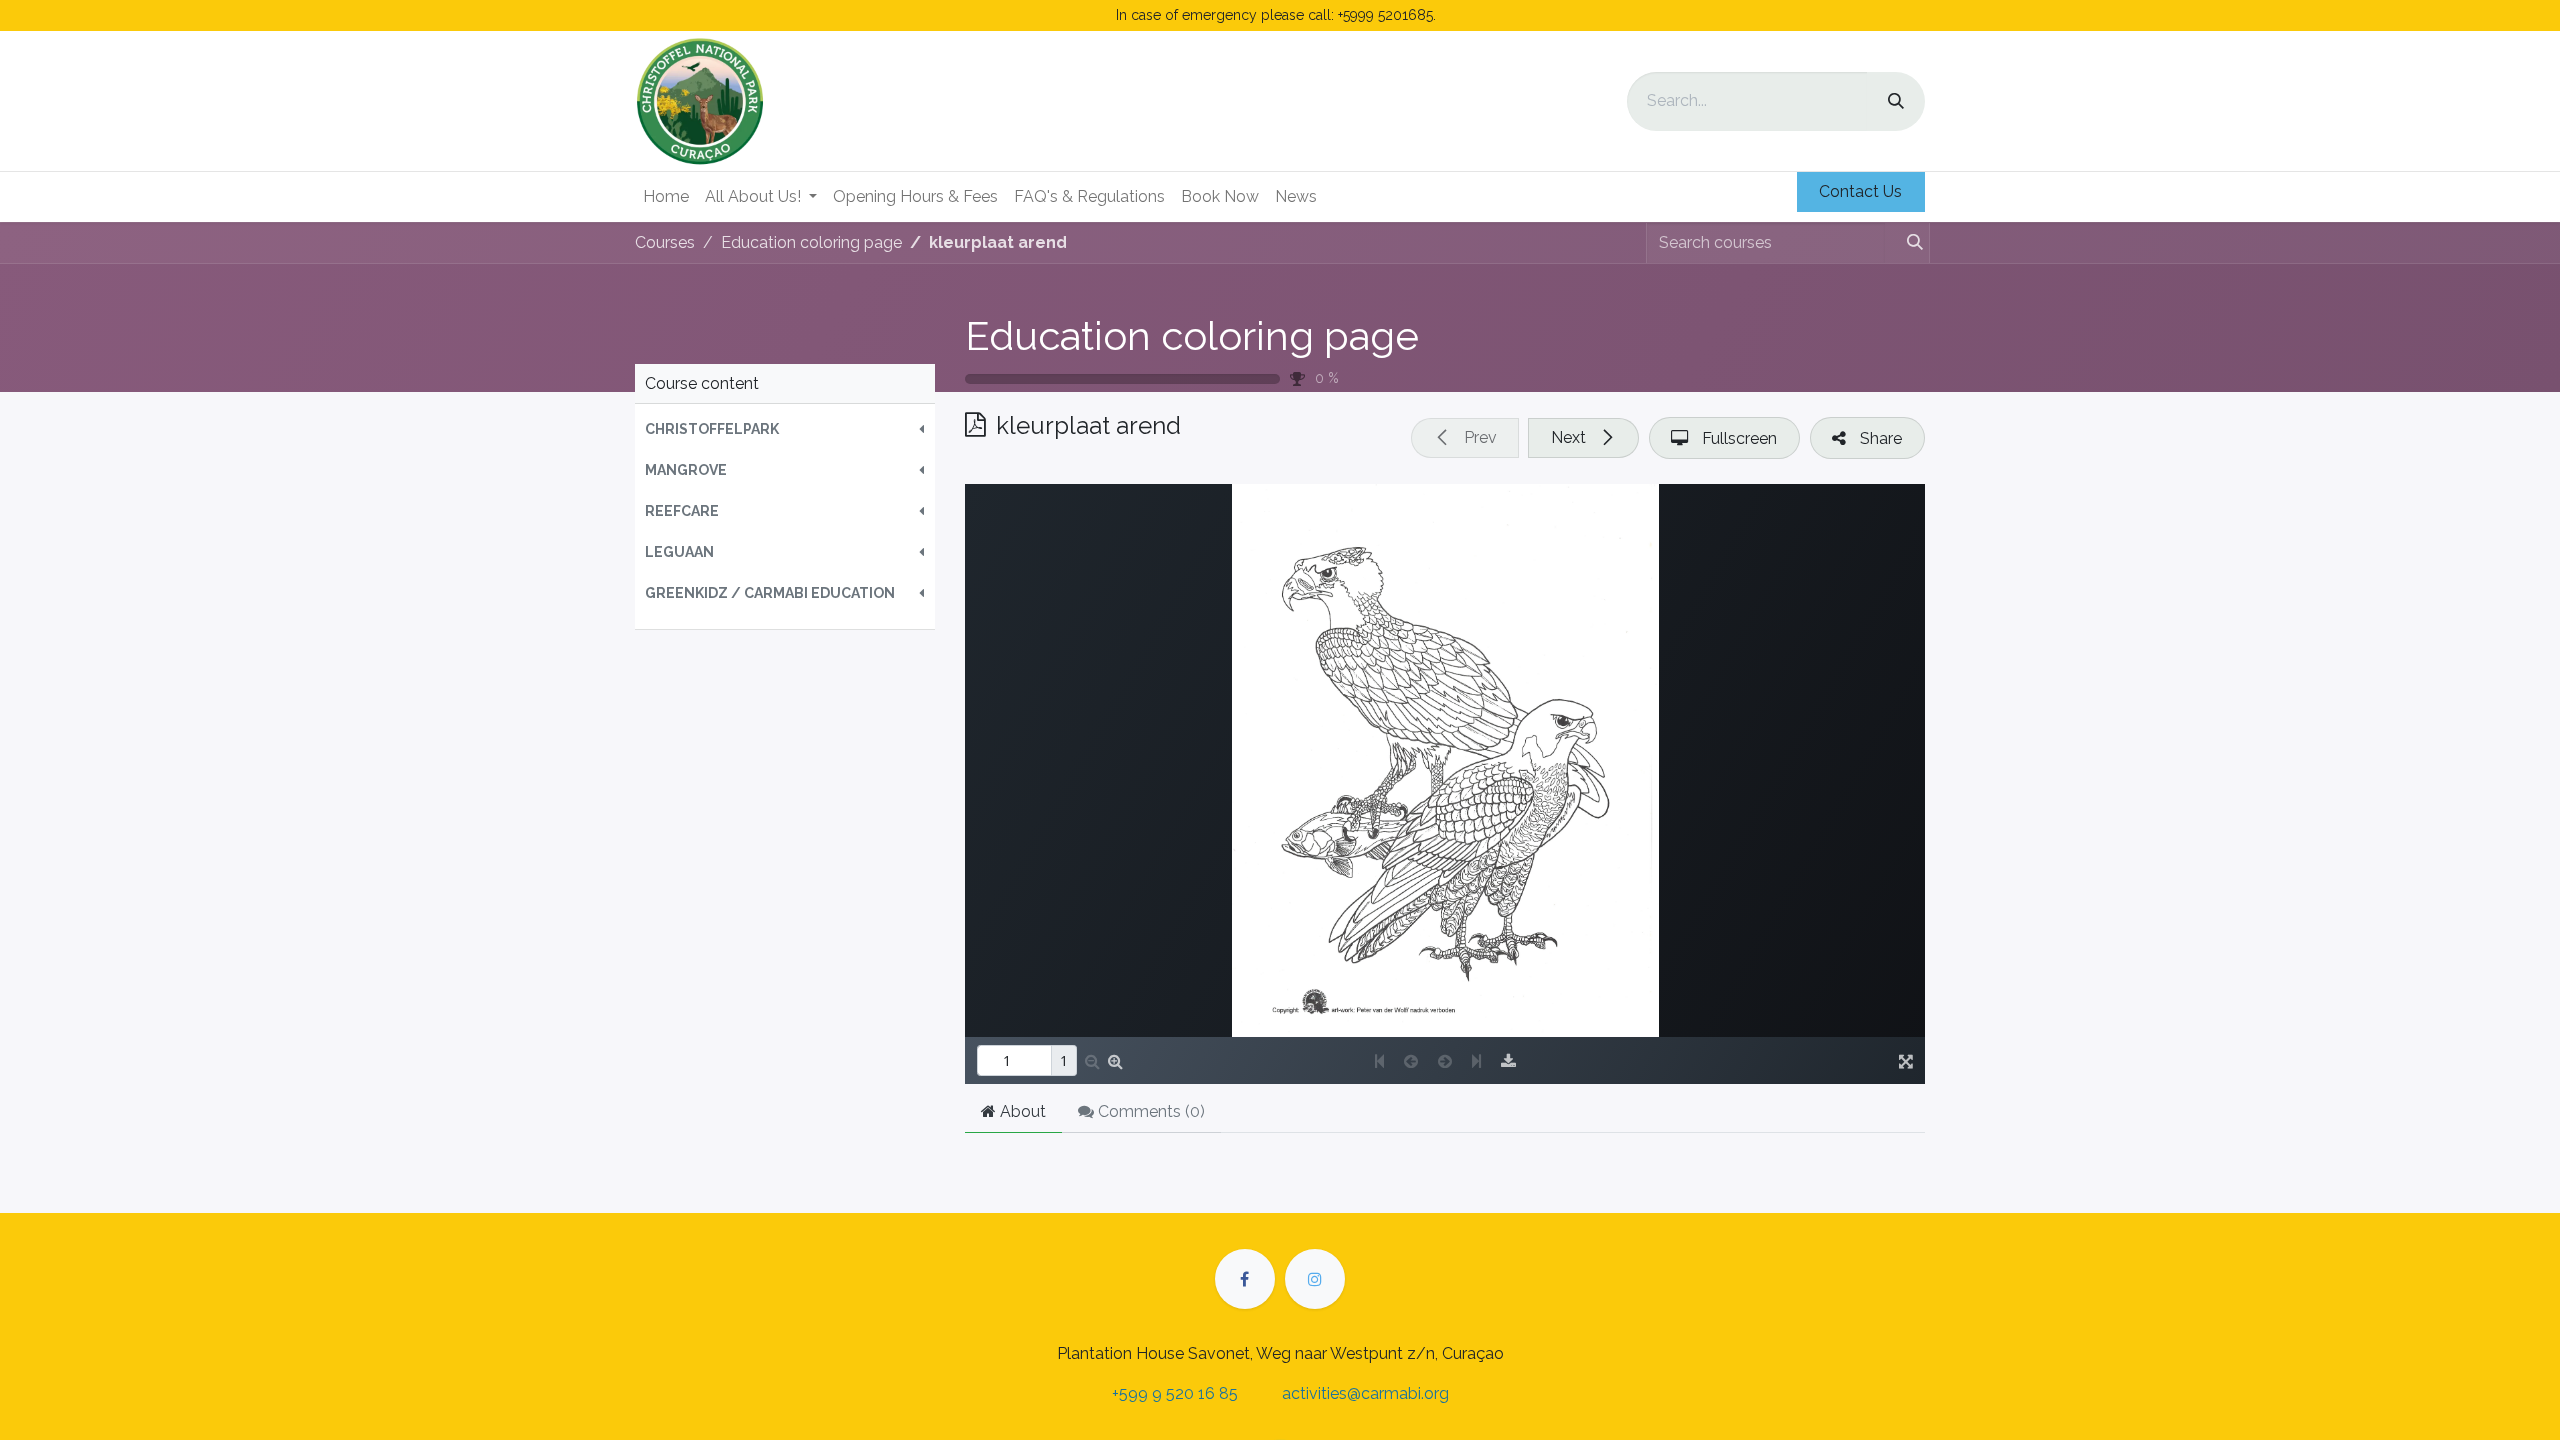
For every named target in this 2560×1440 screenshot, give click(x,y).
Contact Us (1860, 191)
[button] (785, 429)
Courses (665, 242)
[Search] (1896, 101)
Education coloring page (1192, 335)
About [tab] (1021, 1111)
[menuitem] (666, 197)
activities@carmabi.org (1365, 1393)
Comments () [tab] (1149, 1111)
